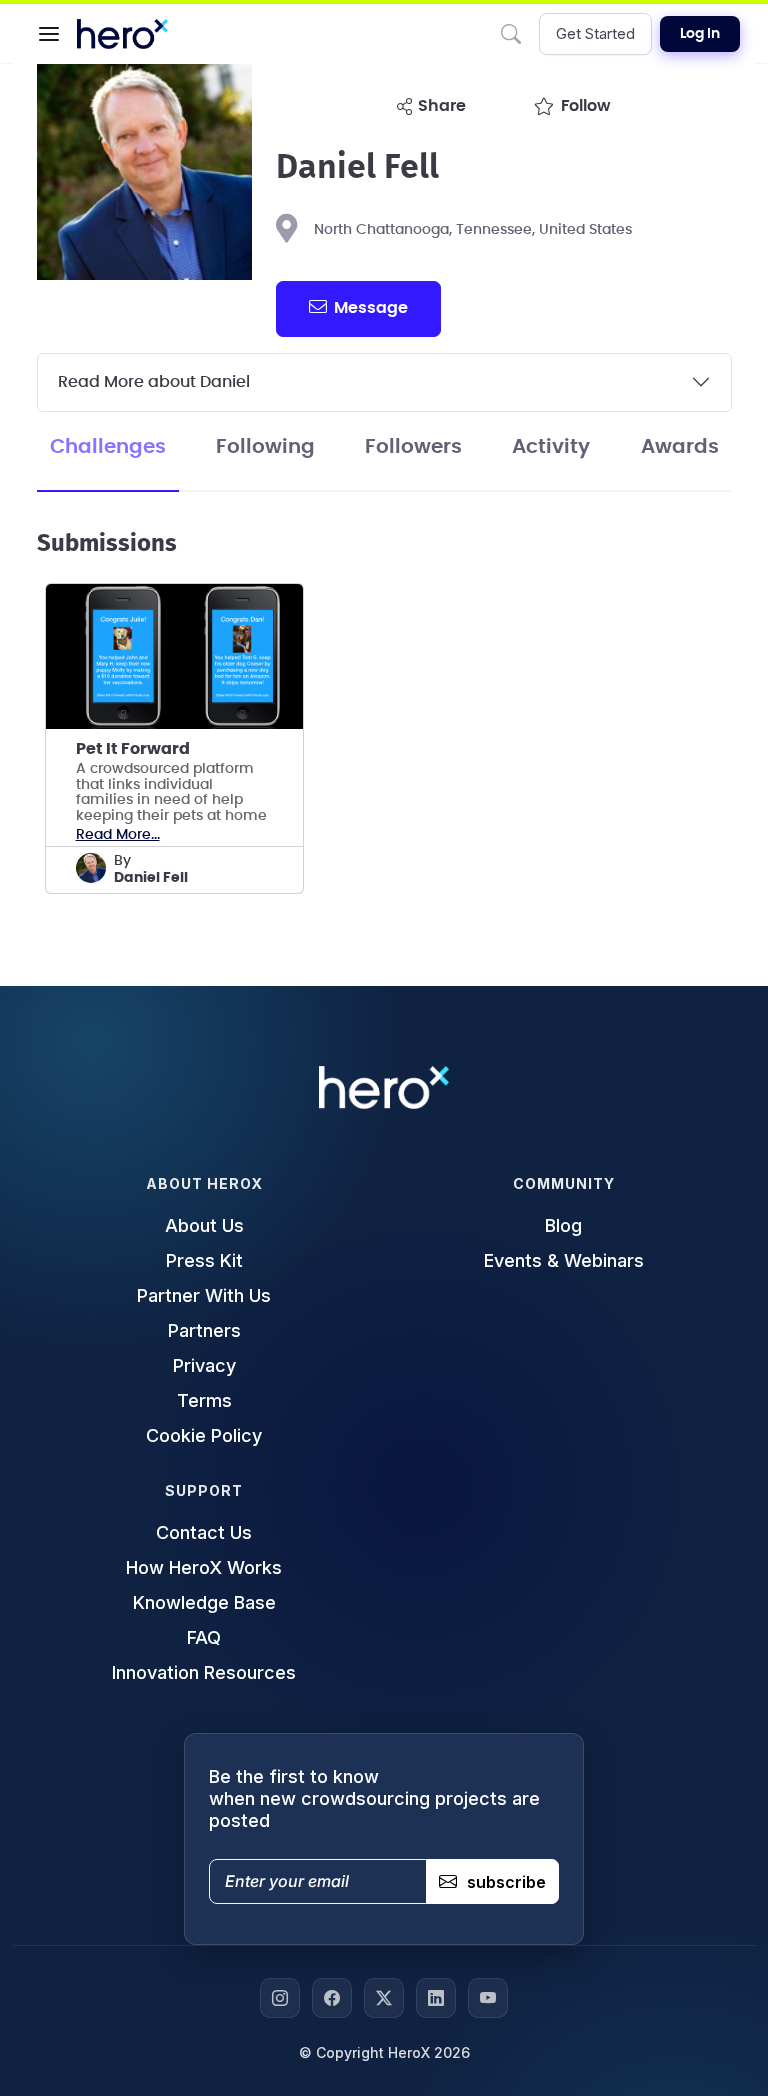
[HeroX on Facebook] (332, 1998)
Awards (680, 447)
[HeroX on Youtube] (488, 1998)
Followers (413, 447)
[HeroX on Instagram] (280, 1998)
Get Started (595, 33)
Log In (700, 34)
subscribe (506, 1882)
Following (265, 447)
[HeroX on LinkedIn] (436, 1998)
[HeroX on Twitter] (384, 1998)
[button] (49, 34)
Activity (551, 447)
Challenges (108, 447)
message (371, 308)
